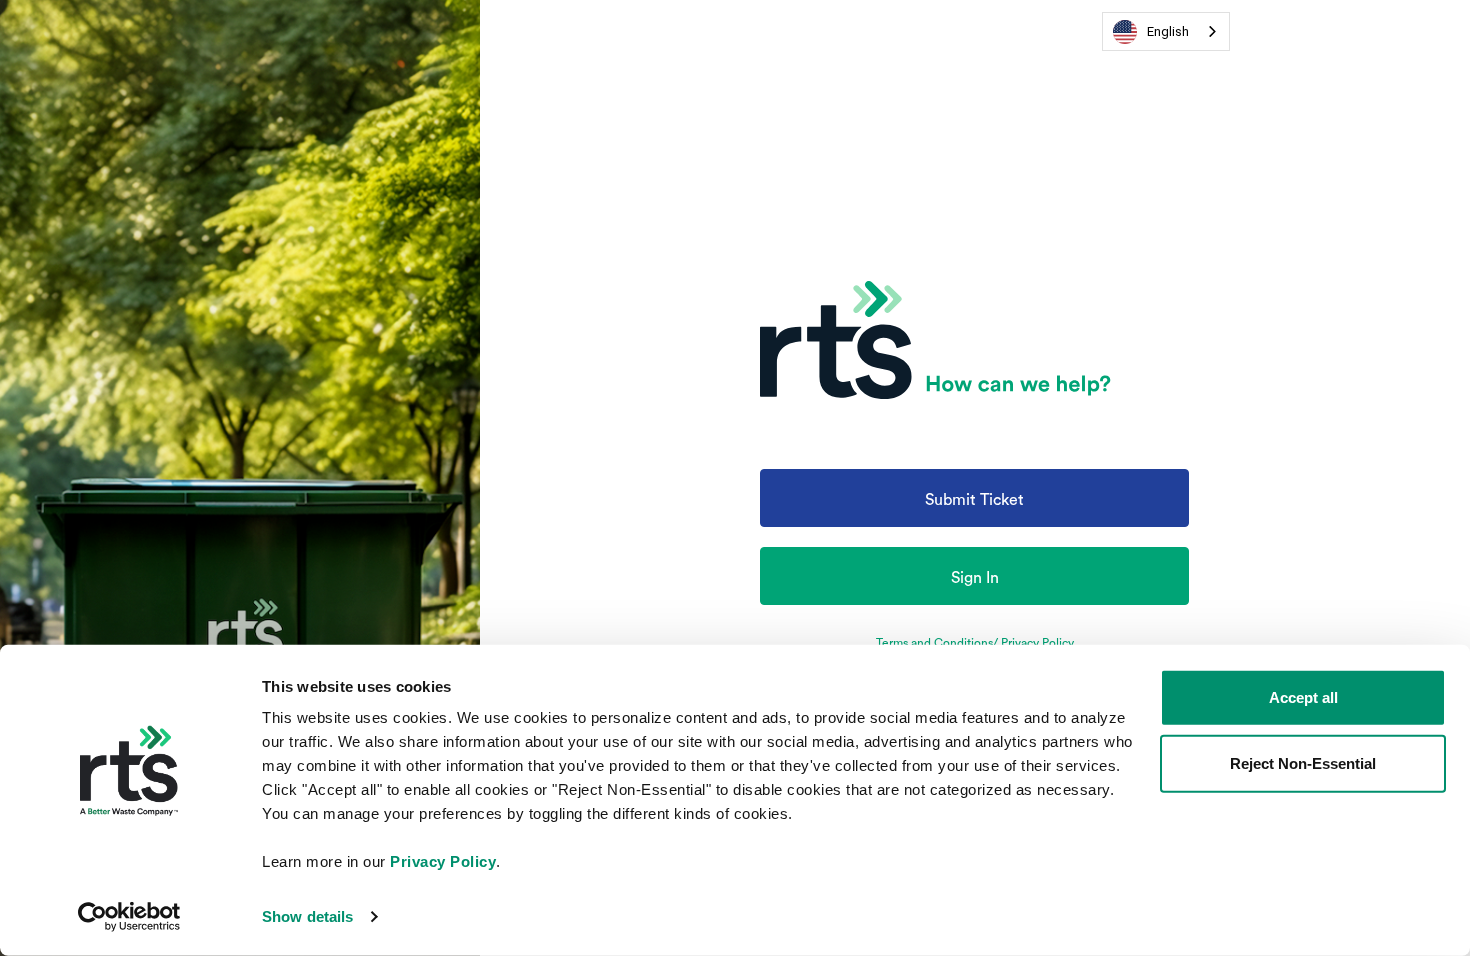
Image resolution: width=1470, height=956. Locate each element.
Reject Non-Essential (1303, 762)
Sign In (975, 578)
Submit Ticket (974, 500)
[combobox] (1166, 31)
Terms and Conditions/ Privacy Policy (975, 643)
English (1168, 31)
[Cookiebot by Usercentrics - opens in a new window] (129, 917)
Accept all (1303, 697)
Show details (307, 916)
